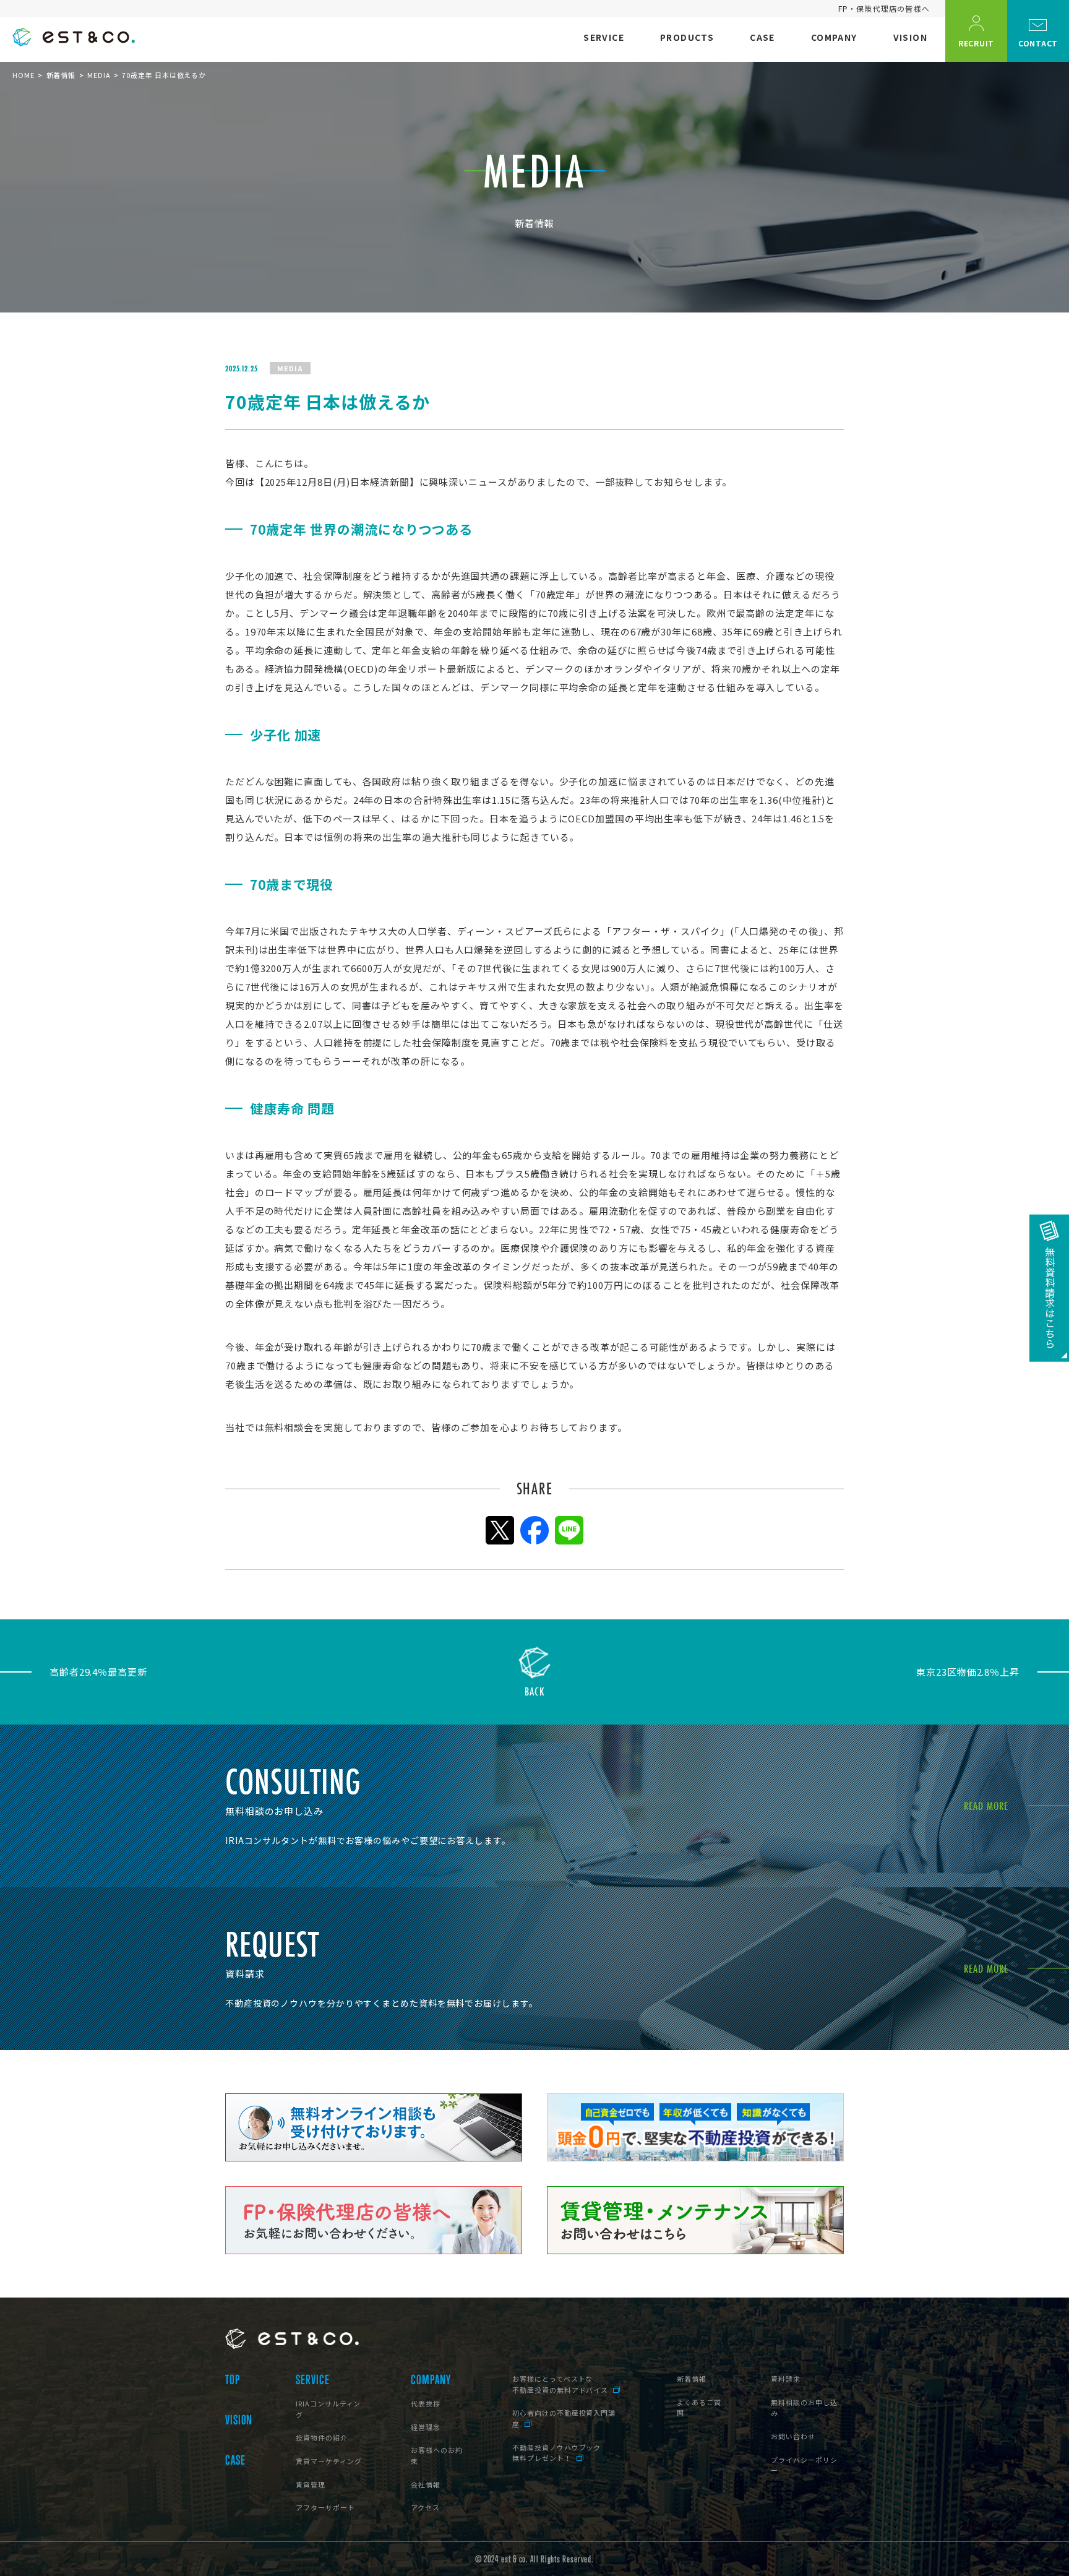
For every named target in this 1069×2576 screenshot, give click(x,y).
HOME (24, 75)
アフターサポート (325, 2507)
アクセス (425, 2507)
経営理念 (426, 2427)
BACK (535, 1690)
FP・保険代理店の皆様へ (884, 8)
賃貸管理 (311, 2484)
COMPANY (431, 2380)
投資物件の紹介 (321, 2437)
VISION (239, 2420)
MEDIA (99, 75)
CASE (235, 2460)
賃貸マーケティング (328, 2461)
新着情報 (61, 75)
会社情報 (426, 2484)
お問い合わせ (793, 2436)
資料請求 (786, 2379)
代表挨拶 (426, 2403)
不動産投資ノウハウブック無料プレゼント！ (556, 2453)
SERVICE (312, 2380)
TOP (233, 2380)
